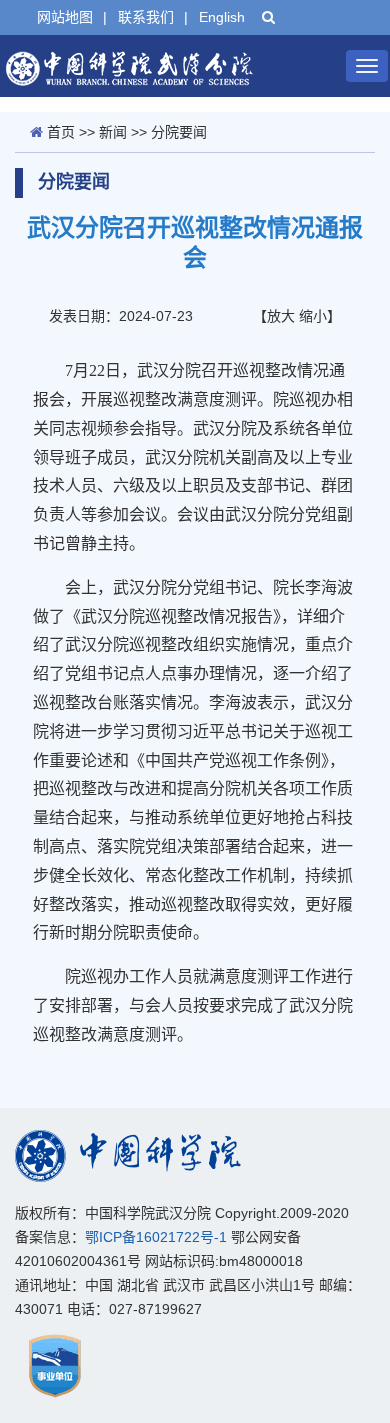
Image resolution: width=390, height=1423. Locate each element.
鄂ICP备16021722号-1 (156, 1237)
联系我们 (146, 17)
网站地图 (65, 17)
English (222, 17)
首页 (61, 132)
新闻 (113, 132)
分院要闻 (179, 132)
